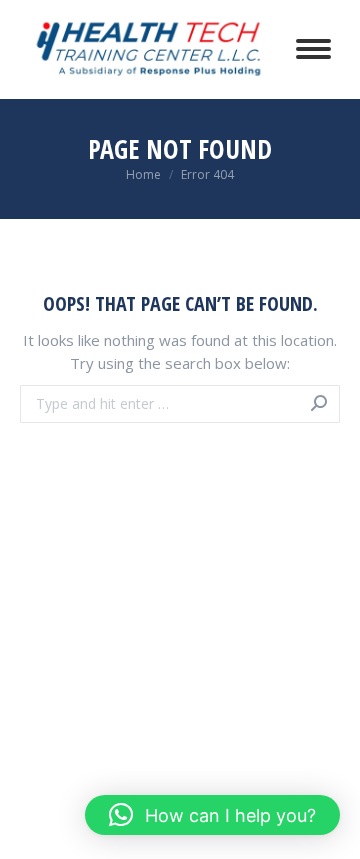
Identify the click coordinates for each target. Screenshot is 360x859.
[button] (212, 815)
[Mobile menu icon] (313, 49)
